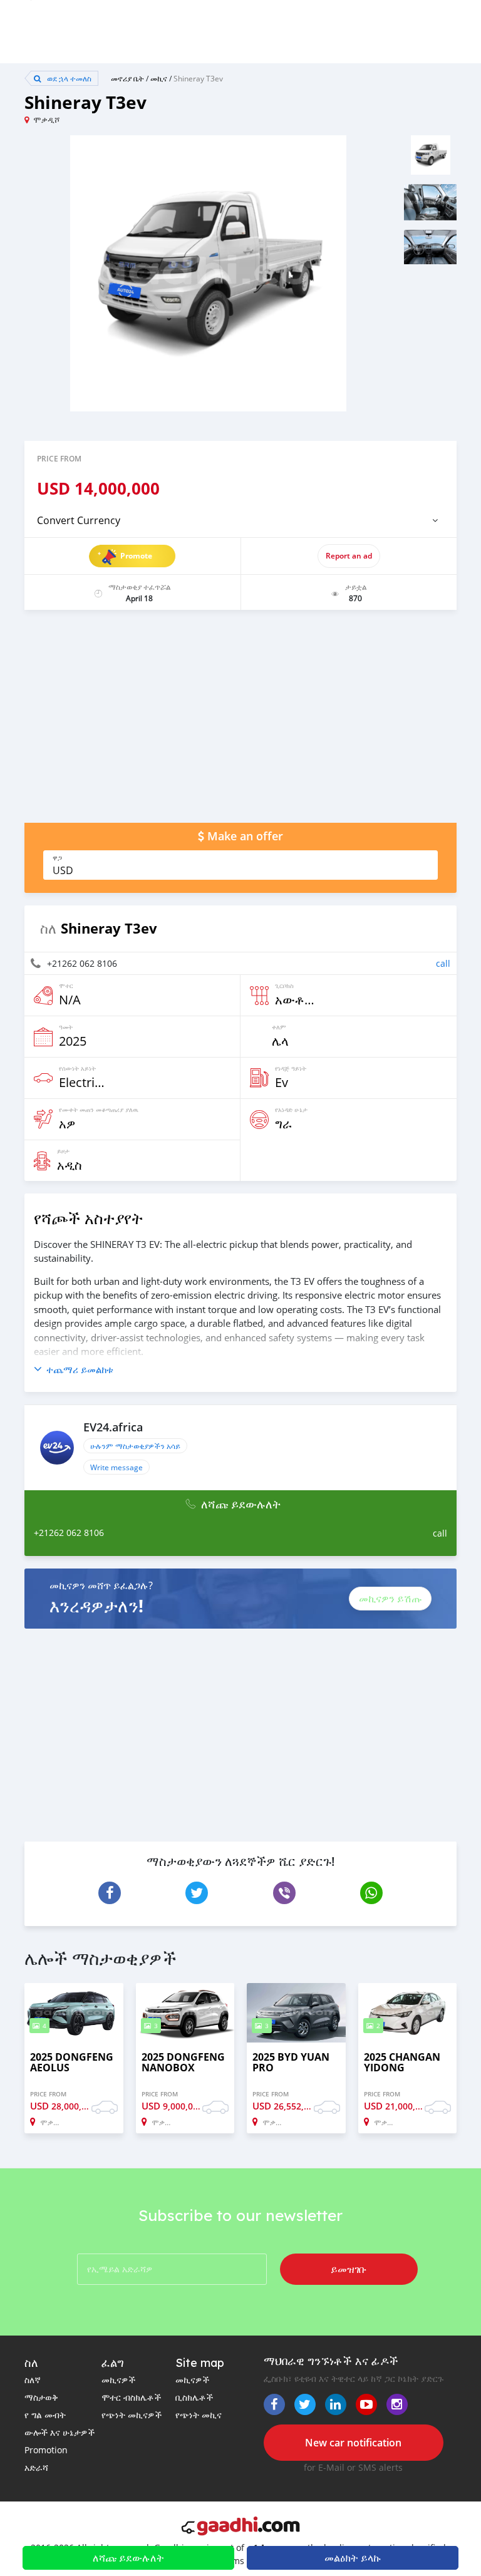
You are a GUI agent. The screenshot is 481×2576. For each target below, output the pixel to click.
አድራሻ (36, 2467)
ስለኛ (33, 2380)
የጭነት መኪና (199, 2415)
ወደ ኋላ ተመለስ (68, 78)
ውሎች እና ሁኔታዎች (59, 2432)
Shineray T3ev (198, 78)
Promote (136, 556)
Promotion (46, 2450)
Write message (116, 1467)
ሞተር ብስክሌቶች (131, 2397)
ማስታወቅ (41, 2397)
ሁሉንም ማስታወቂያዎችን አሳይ (135, 1446)
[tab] (240, 520)
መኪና (159, 78)
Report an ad (349, 556)
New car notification (353, 2443)
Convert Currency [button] (79, 520)
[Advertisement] (240, 723)
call (443, 963)
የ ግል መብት (45, 2415)
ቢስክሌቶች (194, 2397)
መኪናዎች (118, 2380)
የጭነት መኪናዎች (132, 2415)
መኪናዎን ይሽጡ (390, 1599)
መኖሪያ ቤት (127, 78)
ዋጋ (57, 858)
